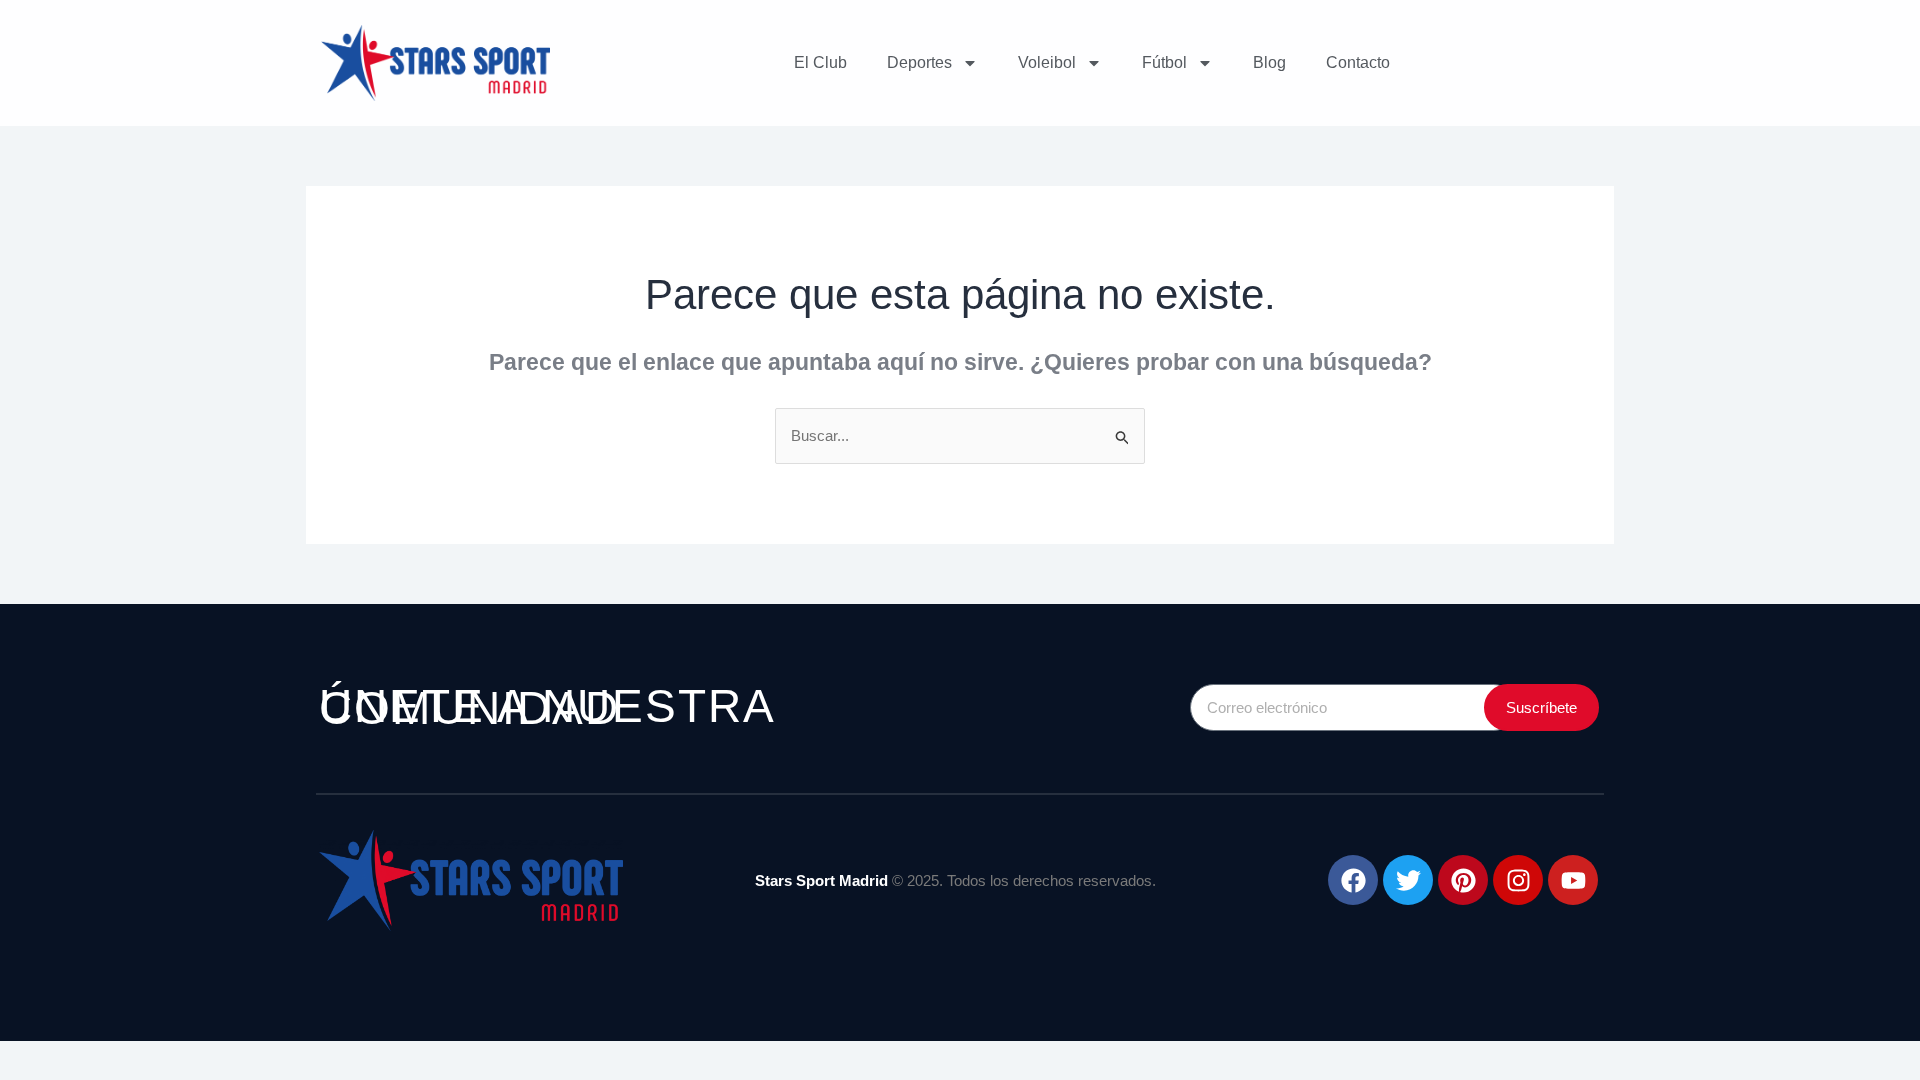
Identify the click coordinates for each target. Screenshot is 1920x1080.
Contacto (1358, 62)
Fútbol (1164, 62)
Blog (1269, 62)
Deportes (919, 62)
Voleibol (1047, 62)
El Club (820, 62)
